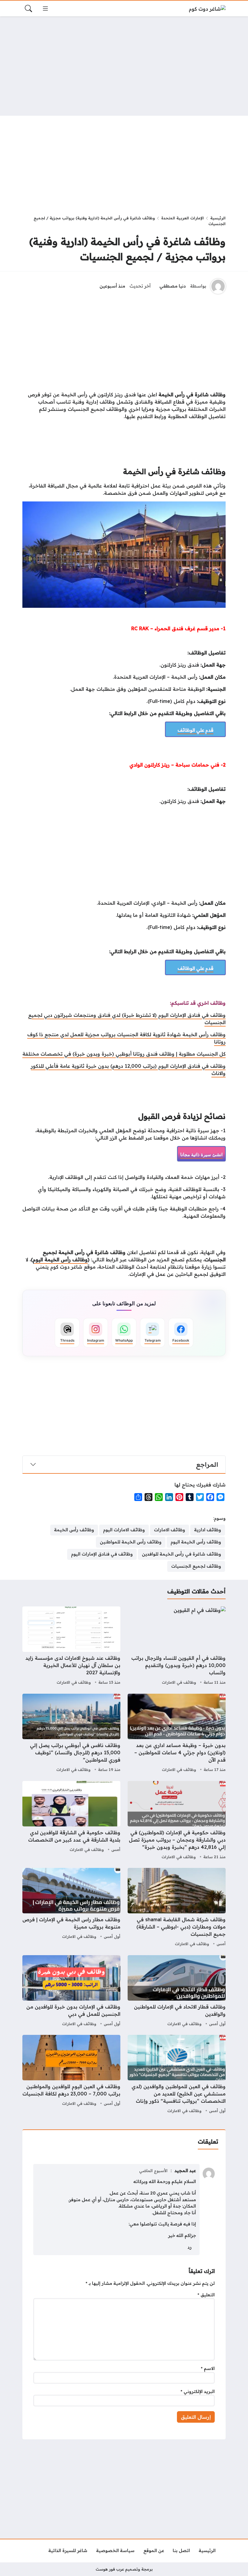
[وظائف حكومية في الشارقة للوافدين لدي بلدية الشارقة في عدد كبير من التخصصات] (71, 1821)
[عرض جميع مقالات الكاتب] (218, 286)
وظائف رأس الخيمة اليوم (60, 1260)
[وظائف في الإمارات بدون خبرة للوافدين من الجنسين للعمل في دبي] (71, 1992)
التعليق (206, 2295)
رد (190, 2247)
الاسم (208, 2368)
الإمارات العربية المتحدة (183, 218)
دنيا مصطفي (173, 286)
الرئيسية (218, 218)
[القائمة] (45, 8)
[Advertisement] (124, 66)
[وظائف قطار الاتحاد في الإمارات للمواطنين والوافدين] (177, 1992)
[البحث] (28, 8)
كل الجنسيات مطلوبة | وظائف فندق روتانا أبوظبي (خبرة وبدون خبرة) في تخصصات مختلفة (124, 1054)
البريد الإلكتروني (198, 2391)
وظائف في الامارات (179, 1682)
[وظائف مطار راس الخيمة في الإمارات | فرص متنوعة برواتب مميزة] (71, 1908)
